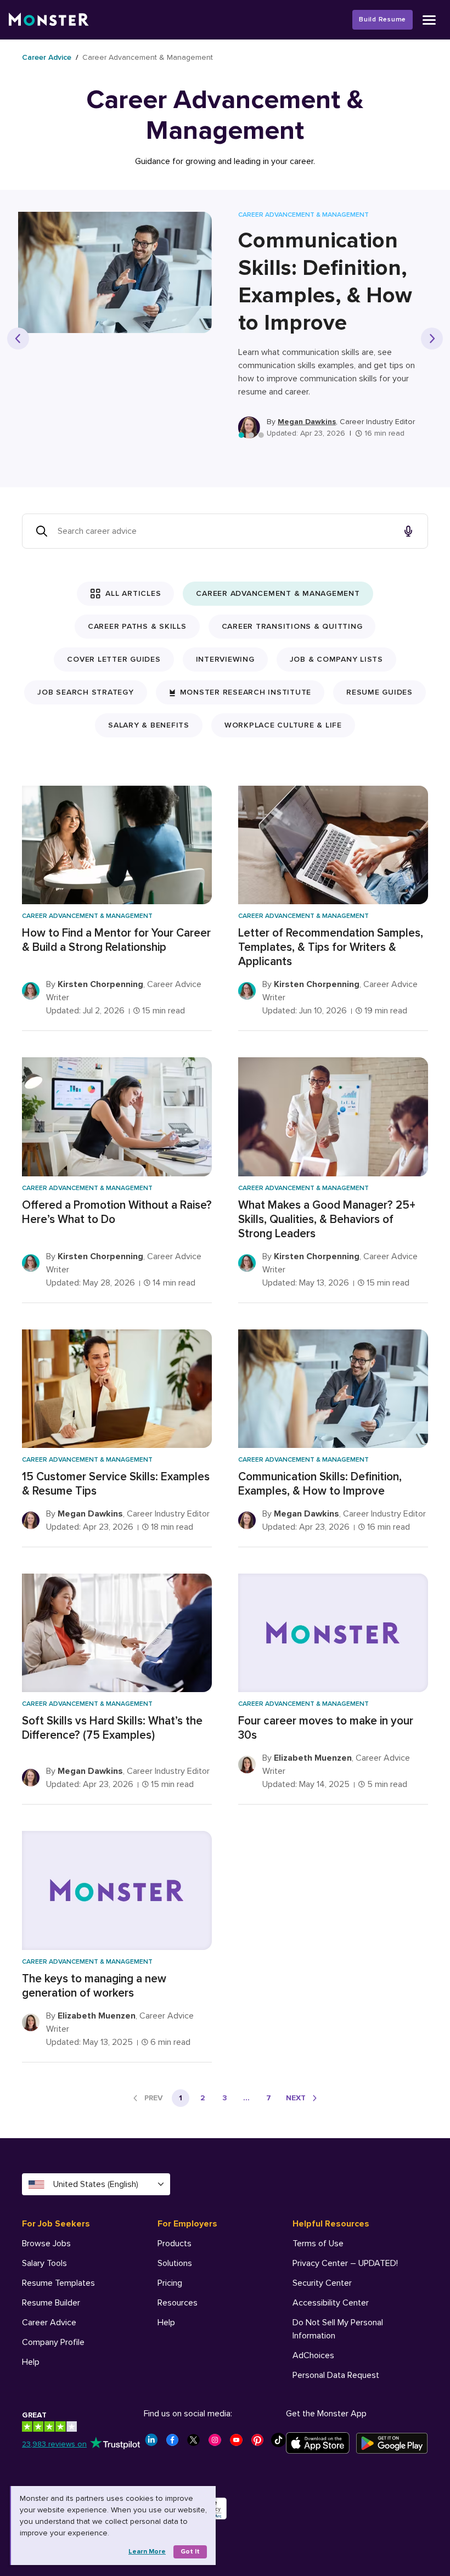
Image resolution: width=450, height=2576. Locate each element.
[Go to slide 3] (261, 435)
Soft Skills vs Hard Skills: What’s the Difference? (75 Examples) (112, 1728)
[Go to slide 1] (241, 435)
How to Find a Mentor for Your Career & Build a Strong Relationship (116, 940)
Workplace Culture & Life (283, 725)
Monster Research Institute (246, 692)
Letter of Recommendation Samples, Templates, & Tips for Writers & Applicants (331, 947)
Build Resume (383, 19)
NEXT (296, 2098)
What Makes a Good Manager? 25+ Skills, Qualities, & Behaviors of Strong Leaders (327, 1219)
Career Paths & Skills (137, 626)
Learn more (147, 2552)
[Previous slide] (18, 339)
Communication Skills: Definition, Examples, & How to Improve (325, 282)
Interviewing (225, 659)
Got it (190, 2552)
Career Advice (47, 57)
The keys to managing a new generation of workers (94, 1986)
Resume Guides (379, 692)
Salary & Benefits (149, 725)
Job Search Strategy (85, 692)
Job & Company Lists (336, 659)
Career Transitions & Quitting (292, 626)
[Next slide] (432, 339)
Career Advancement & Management (278, 593)
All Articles (133, 593)
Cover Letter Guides (114, 659)
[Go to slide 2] (251, 435)
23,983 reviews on (54, 2444)
